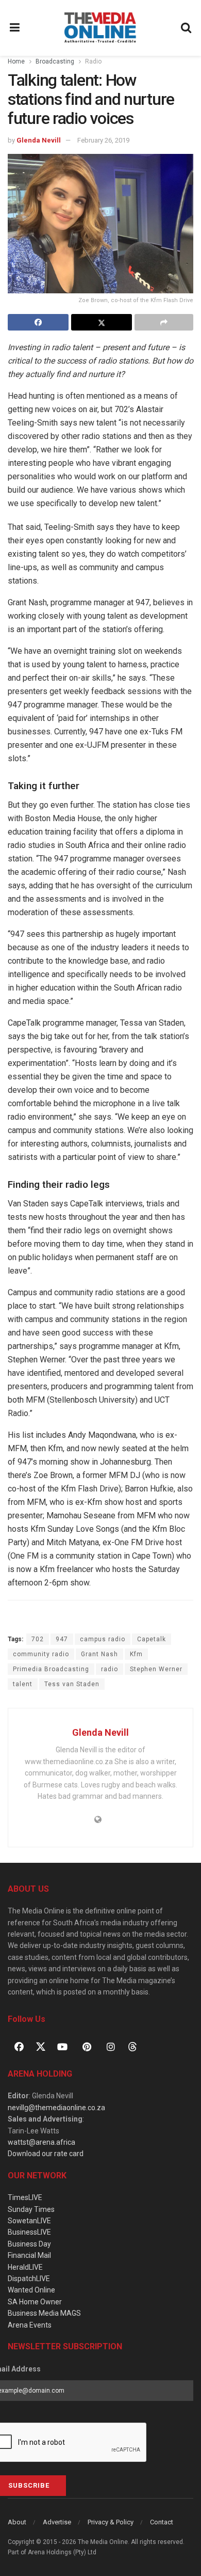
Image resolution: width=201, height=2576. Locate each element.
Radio (93, 61)
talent (23, 1684)
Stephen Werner (156, 1669)
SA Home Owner (35, 2302)
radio (110, 1669)
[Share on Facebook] (38, 322)
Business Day (29, 2244)
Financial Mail (29, 2255)
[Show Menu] (15, 28)
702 (38, 1639)
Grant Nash (99, 1654)
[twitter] (41, 2046)
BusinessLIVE (29, 2232)
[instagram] (111, 2047)
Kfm (136, 1654)
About (17, 2522)
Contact (162, 2522)
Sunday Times (31, 2209)
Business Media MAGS (44, 2313)
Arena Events (30, 2325)
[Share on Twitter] (102, 322)
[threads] (132, 2046)
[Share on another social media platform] (164, 322)
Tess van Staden (72, 1684)
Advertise (57, 2522)
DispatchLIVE (29, 2279)
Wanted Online (31, 2290)
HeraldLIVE (25, 2267)
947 (62, 1639)
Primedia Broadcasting (51, 1669)
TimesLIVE (25, 2197)
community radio (41, 1654)
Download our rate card (46, 2154)
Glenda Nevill (39, 140)
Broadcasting (55, 61)
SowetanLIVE (29, 2221)
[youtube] (62, 2047)
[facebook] (19, 2047)
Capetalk (152, 1639)
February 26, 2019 (103, 140)
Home (16, 61)
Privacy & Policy (111, 2522)
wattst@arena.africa (41, 2142)
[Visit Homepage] (100, 28)
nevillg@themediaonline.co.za (56, 2108)
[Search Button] (187, 28)
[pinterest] (87, 2047)
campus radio (103, 1639)
